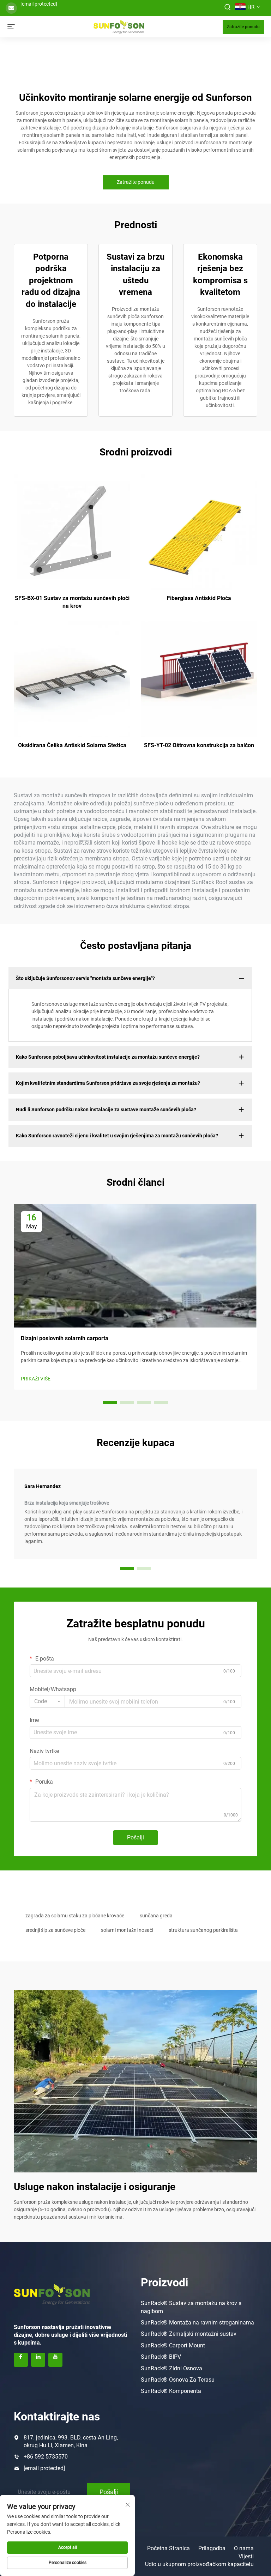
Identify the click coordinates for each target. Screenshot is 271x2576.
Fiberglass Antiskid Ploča (199, 598)
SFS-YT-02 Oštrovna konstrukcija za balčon (199, 745)
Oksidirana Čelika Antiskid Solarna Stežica (72, 745)
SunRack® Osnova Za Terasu (178, 2380)
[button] (110, 1402)
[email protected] (39, 4)
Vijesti (246, 2556)
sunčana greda (156, 1916)
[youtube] (55, 2360)
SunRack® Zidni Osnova (171, 2368)
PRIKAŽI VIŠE (36, 1379)
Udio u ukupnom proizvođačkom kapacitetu (199, 2564)
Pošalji (135, 1837)
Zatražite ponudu (243, 27)
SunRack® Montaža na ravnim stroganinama (197, 2323)
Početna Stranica (168, 2548)
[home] (119, 26)
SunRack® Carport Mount (173, 2345)
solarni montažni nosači (127, 1930)
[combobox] (47, 1701)
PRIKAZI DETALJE (72, 532)
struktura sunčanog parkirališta (203, 1930)
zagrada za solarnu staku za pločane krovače (75, 1916)
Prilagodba (212, 2548)
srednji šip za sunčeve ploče (55, 1930)
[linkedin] (38, 2360)
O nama (244, 2548)
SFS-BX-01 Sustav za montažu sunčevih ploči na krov (72, 602)
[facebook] (21, 2360)
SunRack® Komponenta (171, 2391)
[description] (52, 2293)
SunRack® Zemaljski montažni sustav (189, 2334)
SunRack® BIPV (161, 2357)
